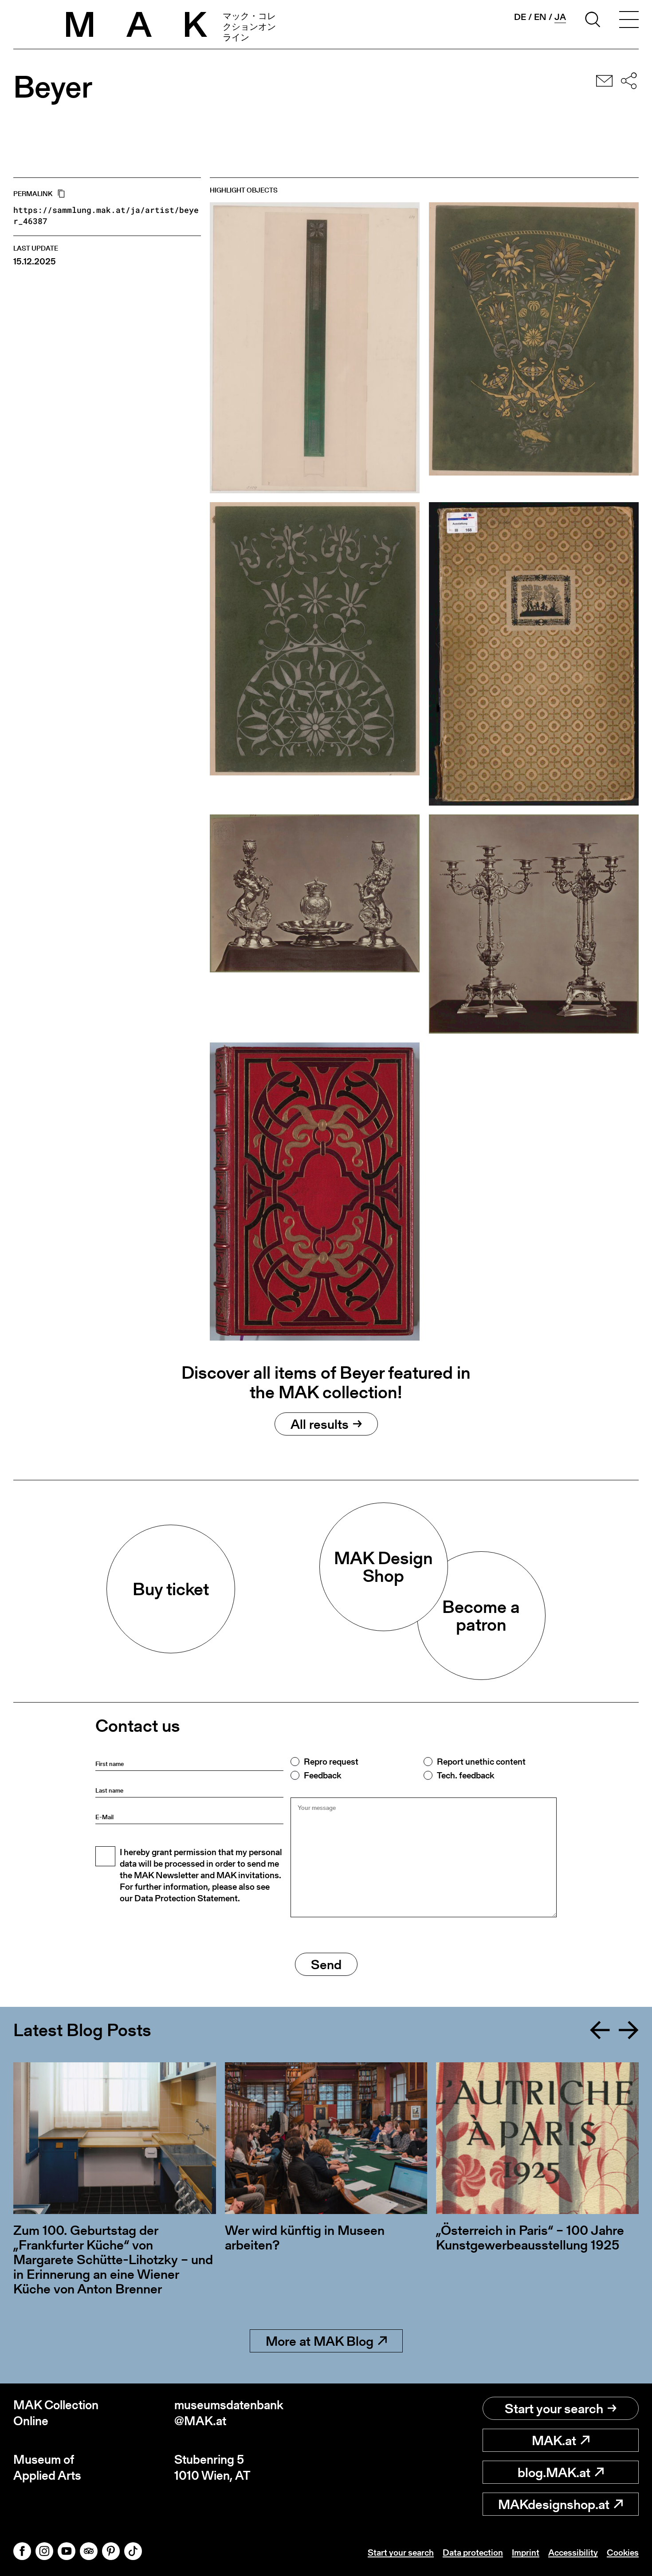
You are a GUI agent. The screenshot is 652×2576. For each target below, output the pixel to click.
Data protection (473, 2552)
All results (320, 1424)
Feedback (322, 1775)
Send (326, 1964)
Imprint (526, 2552)
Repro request (331, 1762)
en (540, 17)
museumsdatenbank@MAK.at (229, 2413)
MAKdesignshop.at (554, 2504)
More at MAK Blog (320, 2341)
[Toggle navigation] (629, 21)
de (520, 17)
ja (560, 17)
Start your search (554, 2408)
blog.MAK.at (554, 2472)
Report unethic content (481, 1762)
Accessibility (573, 2552)
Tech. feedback (465, 1775)
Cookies (623, 2552)
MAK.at (554, 2440)
